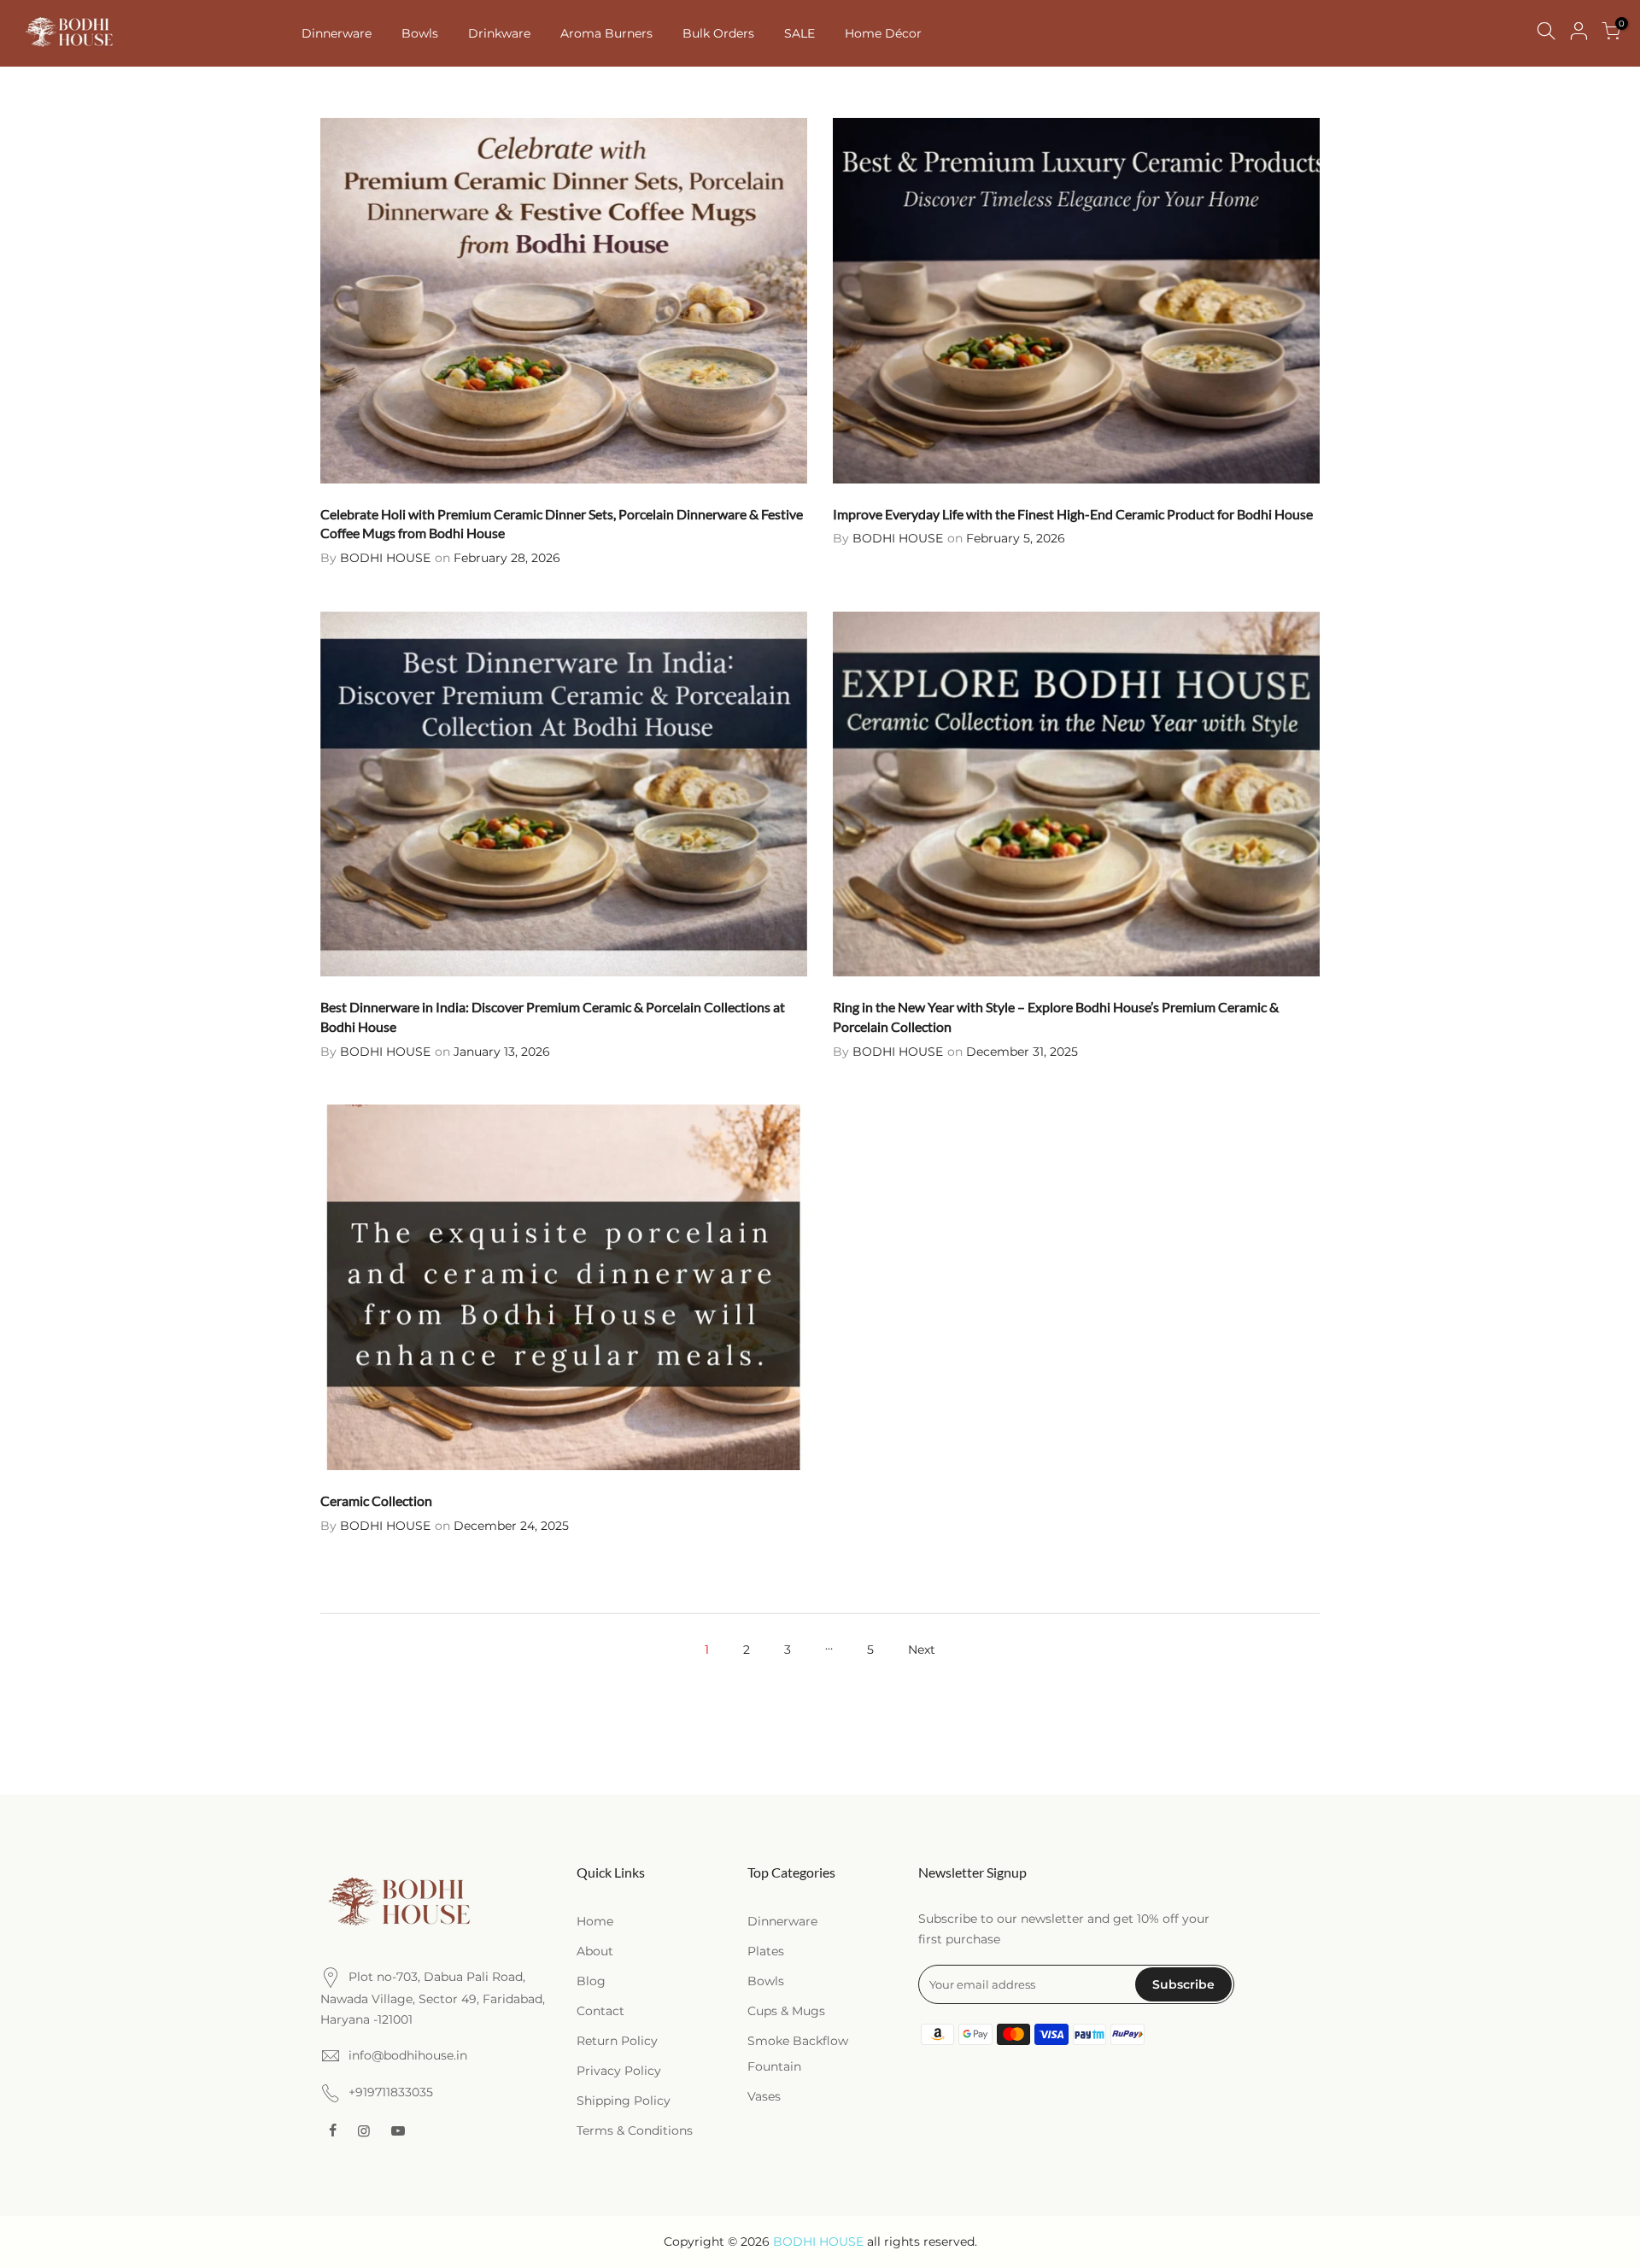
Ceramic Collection (376, 1500)
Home (595, 1921)
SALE (799, 33)
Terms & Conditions (635, 2130)
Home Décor (883, 33)
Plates (766, 1951)
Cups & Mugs (786, 2011)
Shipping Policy (624, 2101)
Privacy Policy (619, 2071)
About (595, 1951)
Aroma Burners (606, 33)
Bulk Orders (718, 33)
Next (922, 1650)
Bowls (420, 33)
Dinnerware (337, 33)
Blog (591, 1981)
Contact (600, 2011)
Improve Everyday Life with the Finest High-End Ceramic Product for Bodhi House (1073, 514)
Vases (764, 2096)
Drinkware (499, 33)
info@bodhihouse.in (408, 2055)
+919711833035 (391, 2092)
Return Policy (617, 2041)
